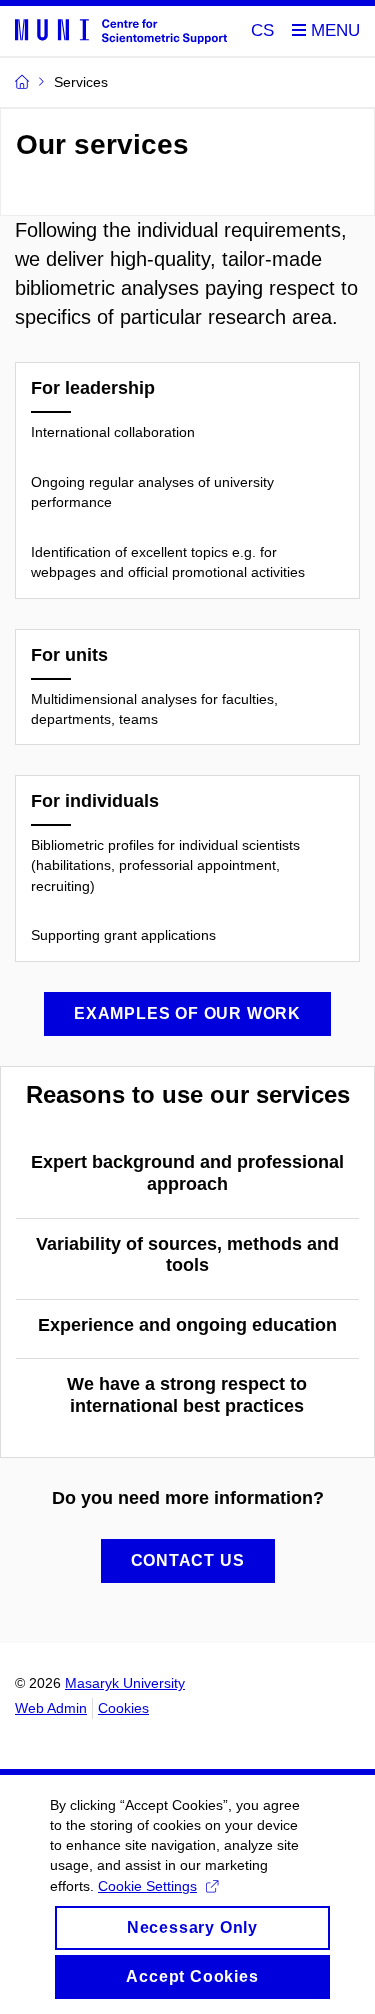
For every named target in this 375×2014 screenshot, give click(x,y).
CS (262, 30)
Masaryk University (125, 1683)
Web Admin (51, 1708)
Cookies (123, 1708)
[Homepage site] (121, 30)
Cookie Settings (147, 1886)
